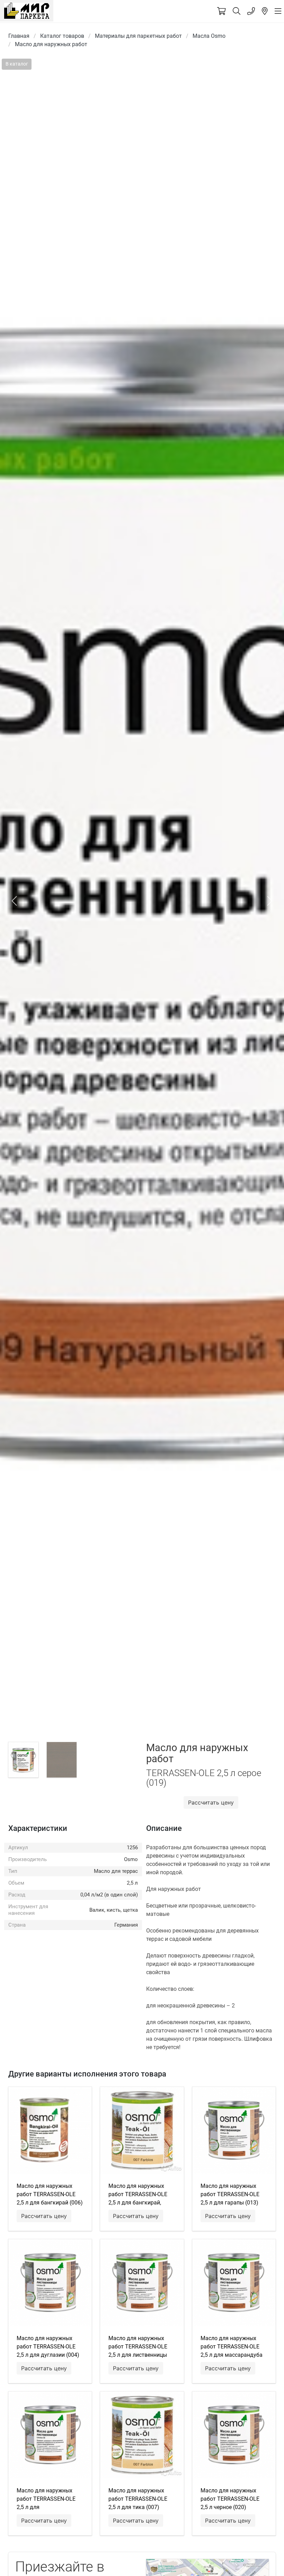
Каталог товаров (62, 36)
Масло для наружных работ (51, 44)
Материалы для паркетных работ (138, 36)
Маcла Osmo (209, 36)
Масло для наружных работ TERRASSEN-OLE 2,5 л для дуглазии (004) (48, 2347)
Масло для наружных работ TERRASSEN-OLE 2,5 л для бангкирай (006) (50, 2194)
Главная (19, 36)
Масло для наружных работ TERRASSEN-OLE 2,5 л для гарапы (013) (230, 2194)
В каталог (17, 64)
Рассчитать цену (211, 1802)
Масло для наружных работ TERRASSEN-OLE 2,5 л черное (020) (230, 2499)
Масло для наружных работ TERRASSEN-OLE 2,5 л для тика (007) (138, 2499)
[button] (14, 901)
